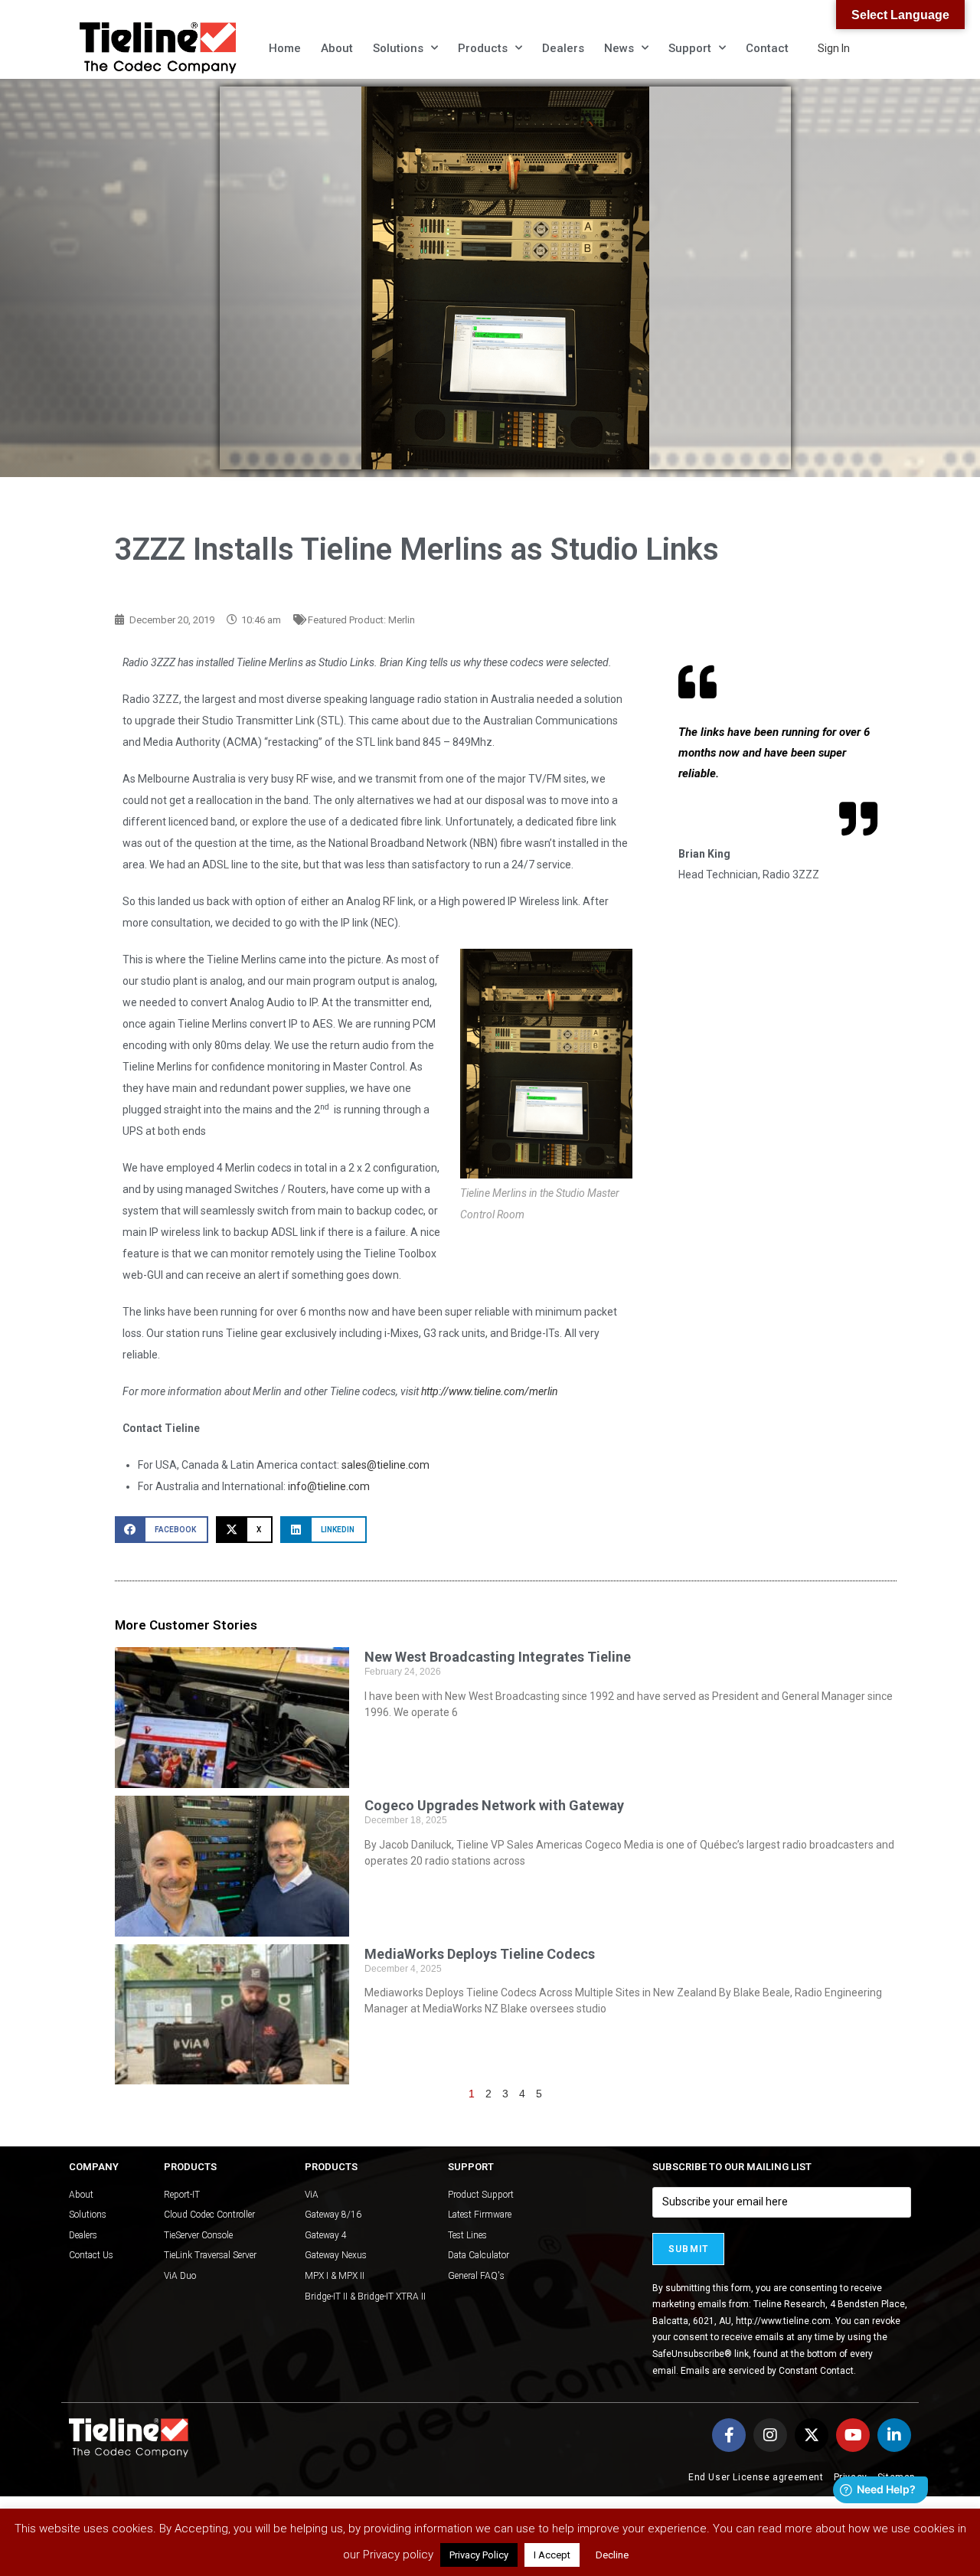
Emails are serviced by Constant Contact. (768, 2371)
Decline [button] (612, 2555)
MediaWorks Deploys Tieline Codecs (480, 1954)
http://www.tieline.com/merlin (490, 1391)
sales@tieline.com (385, 1465)
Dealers (563, 48)
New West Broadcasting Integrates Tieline (498, 1657)
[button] (162, 1530)
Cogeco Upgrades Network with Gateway (494, 1805)
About (337, 48)
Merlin (402, 620)
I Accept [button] (552, 2555)
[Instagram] (770, 2435)
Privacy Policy (479, 2555)
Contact (767, 48)
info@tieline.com (329, 1486)
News (619, 48)
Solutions (398, 48)
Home (285, 48)
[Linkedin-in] (894, 2435)
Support (690, 48)
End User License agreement (756, 2477)
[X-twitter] (812, 2435)
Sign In (834, 48)
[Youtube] (853, 2435)
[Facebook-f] (729, 2435)
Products (483, 48)
